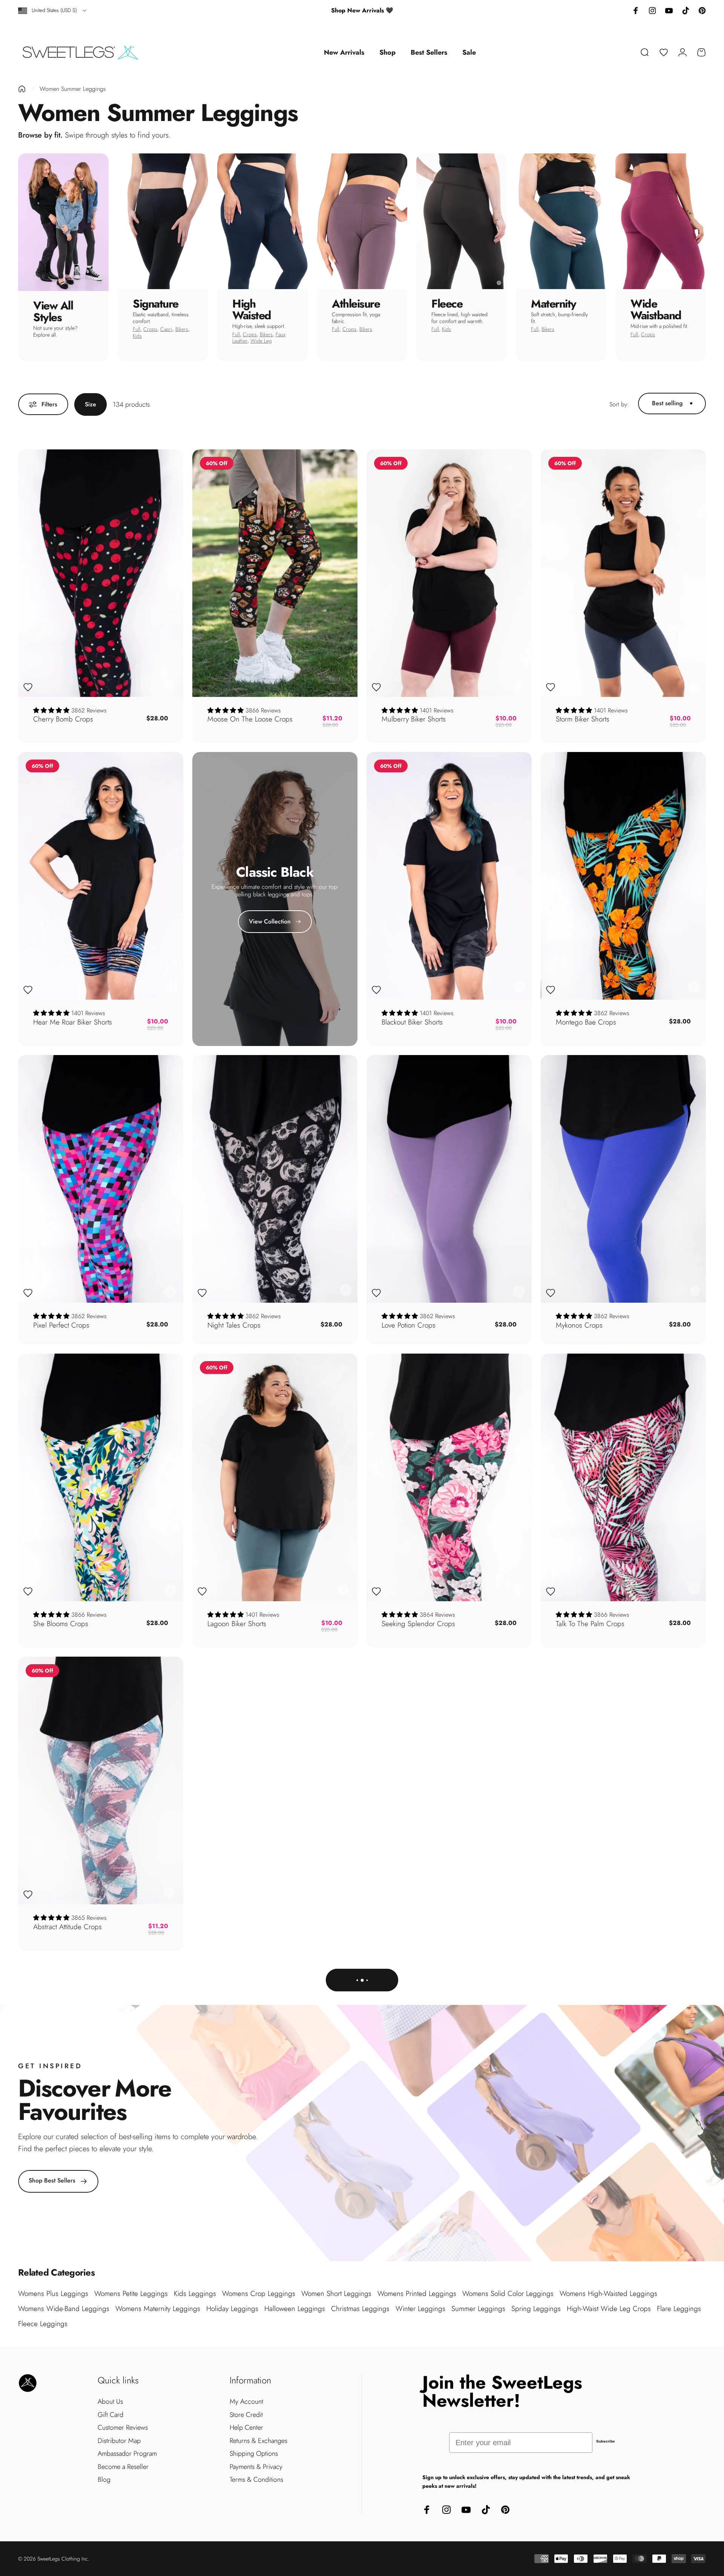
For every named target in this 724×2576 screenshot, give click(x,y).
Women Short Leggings (336, 2293)
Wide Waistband (656, 309)
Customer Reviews (123, 2428)
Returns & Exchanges (258, 2441)
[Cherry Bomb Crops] (101, 573)
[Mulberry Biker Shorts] (449, 573)
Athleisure (356, 304)
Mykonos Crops (579, 1325)
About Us (110, 2402)
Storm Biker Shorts (583, 719)
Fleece (447, 304)
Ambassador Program (127, 2454)
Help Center (246, 2428)
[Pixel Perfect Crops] (101, 1179)
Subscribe (606, 2441)
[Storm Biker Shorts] (623, 573)
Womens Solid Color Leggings (508, 2293)
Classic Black (275, 872)
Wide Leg (261, 341)
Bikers (182, 329)
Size (90, 404)
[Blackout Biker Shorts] (449, 876)
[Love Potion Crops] (449, 1179)
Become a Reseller (123, 2467)
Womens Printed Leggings (417, 2293)
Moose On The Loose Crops (250, 719)
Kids (137, 336)
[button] (52, 710)
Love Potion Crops (409, 1325)
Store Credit (246, 2415)
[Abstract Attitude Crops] (101, 1780)
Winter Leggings (420, 2309)
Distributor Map (119, 2441)
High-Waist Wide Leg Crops (609, 2309)
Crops (150, 329)
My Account (246, 2402)
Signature (156, 304)
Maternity (554, 304)
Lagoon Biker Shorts (237, 1624)
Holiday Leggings (232, 2309)
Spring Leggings (536, 2309)
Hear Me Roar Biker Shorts (73, 1022)
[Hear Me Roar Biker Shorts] (101, 876)
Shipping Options (254, 2454)
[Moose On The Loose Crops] (275, 573)
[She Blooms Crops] (101, 1477)
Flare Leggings (679, 2309)
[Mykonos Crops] (623, 1179)
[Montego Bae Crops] (623, 876)
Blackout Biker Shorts (412, 1022)
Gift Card (110, 2415)
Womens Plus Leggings (53, 2293)
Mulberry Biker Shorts (414, 719)
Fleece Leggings (43, 2324)
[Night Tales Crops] (275, 1179)
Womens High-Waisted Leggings (608, 2293)
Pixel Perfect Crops (61, 1325)
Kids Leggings (195, 2293)
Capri (166, 329)
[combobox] (53, 11)
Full (137, 329)
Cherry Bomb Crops (63, 719)
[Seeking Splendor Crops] (449, 1477)
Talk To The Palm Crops (590, 1624)
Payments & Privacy (256, 2467)
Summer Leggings (478, 2309)
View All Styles (53, 311)
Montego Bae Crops (586, 1022)
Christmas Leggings (360, 2309)
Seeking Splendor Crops (418, 1624)
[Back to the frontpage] (22, 89)
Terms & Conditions (256, 2480)
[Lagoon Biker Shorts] (275, 1477)
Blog (104, 2480)
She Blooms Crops (61, 1624)
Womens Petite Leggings (131, 2293)
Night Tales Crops (234, 1325)
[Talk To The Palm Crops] (623, 1477)
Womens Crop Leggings (259, 2293)
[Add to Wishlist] (28, 687)
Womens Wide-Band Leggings (64, 2309)
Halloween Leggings (295, 2309)
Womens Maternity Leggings (158, 2309)
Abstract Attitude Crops (67, 1927)
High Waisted (252, 309)
